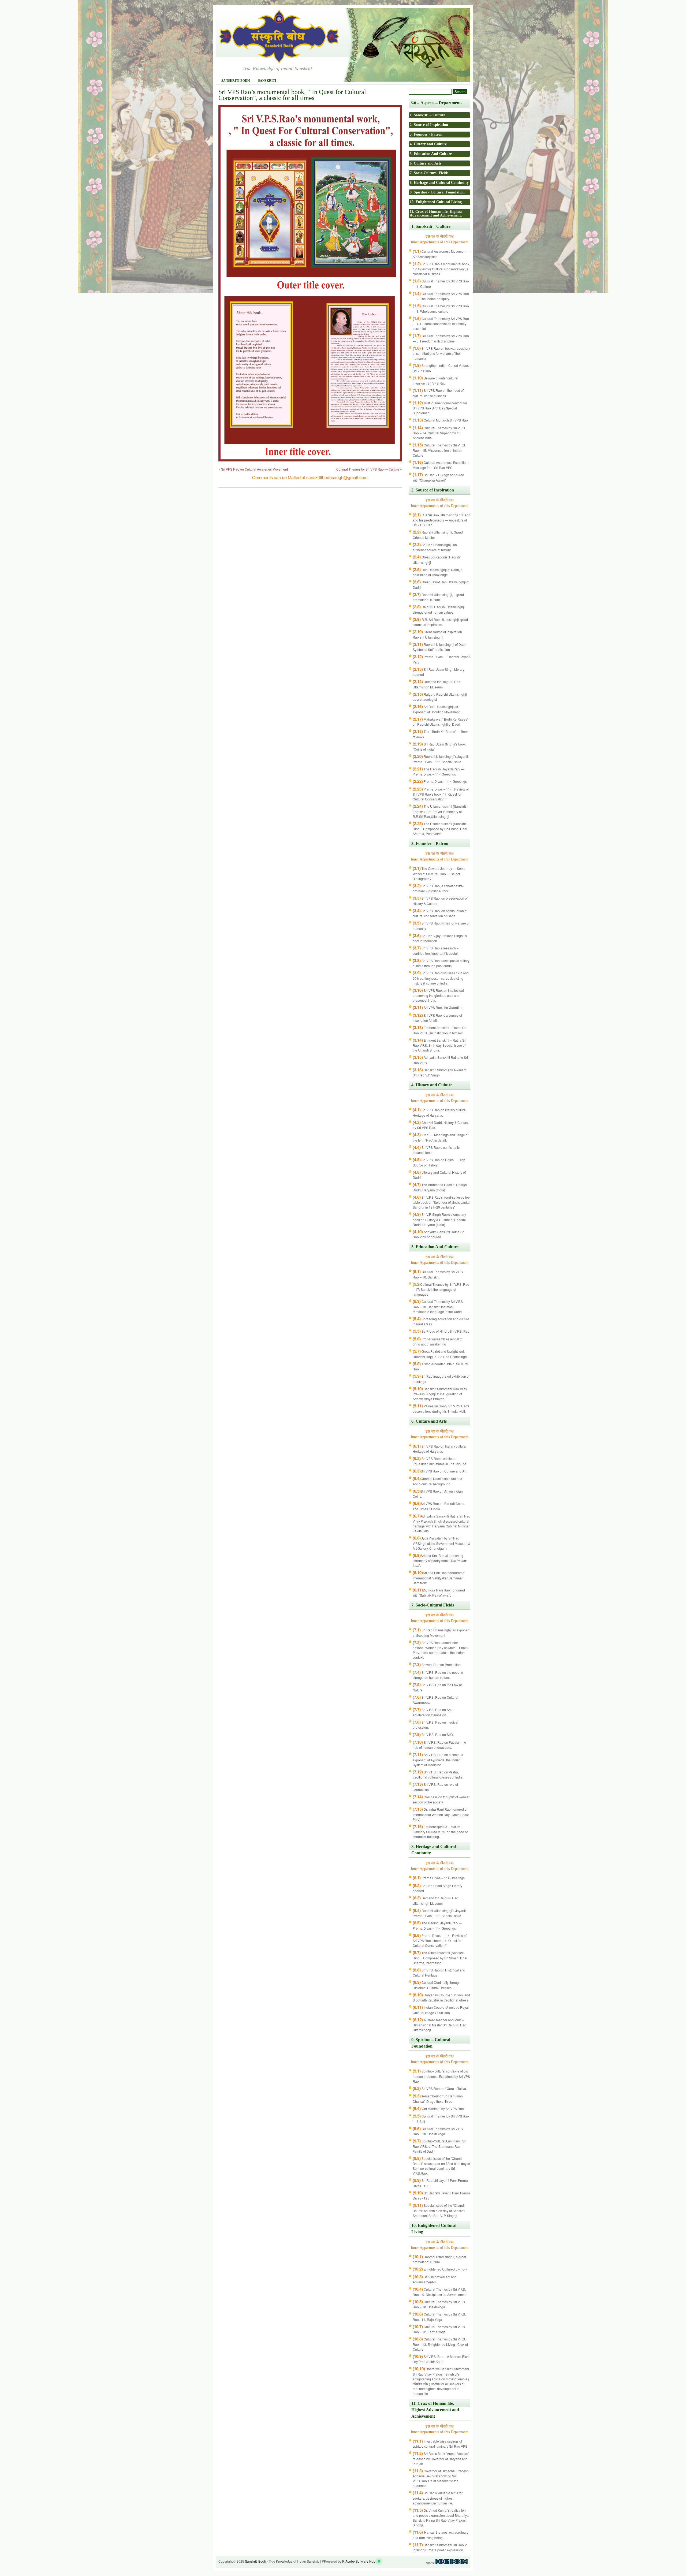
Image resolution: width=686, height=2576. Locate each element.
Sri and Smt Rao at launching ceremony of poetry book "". (440, 1561)
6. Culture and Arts (426, 163)
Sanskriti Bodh (236, 81)
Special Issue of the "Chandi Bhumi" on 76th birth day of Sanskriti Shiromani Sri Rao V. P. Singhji (439, 2210)
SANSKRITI (267, 81)
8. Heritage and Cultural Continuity (439, 183)
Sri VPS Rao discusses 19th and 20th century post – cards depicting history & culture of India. (441, 978)
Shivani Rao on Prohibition (437, 1664)
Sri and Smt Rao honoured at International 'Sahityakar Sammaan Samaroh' (439, 1578)
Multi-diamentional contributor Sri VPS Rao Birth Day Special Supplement (440, 408)
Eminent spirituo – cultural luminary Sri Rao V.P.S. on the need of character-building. (440, 1832)
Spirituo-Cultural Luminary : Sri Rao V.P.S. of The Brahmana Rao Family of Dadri (439, 2146)
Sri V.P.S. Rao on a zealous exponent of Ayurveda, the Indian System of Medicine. (438, 1760)
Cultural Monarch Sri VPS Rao (440, 420)
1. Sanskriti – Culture (427, 115)
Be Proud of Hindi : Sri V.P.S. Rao (441, 1331)
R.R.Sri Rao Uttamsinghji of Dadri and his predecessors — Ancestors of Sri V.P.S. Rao (441, 520)
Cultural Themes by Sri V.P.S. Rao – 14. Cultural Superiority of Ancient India (439, 433)
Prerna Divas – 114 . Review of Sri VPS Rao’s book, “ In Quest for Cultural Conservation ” (441, 794)
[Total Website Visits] (452, 2563)
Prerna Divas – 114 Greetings (440, 781)
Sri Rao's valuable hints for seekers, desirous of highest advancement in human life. (438, 2498)
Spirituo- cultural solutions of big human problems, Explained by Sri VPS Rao (441, 2076)
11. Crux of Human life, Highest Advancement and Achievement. (436, 213)
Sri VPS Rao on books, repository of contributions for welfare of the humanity (441, 353)
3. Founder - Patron (426, 134)
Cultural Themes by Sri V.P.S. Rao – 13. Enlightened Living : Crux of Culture (440, 2344)
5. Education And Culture (431, 154)
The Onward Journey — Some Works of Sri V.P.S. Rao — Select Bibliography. (439, 873)
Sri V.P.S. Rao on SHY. (433, 1734)
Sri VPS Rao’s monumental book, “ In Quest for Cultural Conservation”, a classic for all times (441, 269)
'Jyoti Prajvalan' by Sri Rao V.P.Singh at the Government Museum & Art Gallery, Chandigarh (441, 1543)
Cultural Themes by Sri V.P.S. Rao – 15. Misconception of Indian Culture (439, 450)
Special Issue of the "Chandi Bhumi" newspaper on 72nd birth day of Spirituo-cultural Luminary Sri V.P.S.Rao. (441, 2166)
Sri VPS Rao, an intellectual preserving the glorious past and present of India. (438, 995)
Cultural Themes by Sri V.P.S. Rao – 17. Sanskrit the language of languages (441, 1289)
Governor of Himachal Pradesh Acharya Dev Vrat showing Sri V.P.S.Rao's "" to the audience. (441, 2478)
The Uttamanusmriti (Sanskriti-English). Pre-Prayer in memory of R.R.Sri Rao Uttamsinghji (440, 811)
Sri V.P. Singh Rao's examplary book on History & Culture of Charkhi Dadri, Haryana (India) (439, 1219)
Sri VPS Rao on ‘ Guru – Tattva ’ (440, 2088)
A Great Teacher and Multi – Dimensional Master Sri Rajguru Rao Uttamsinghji (439, 2025)
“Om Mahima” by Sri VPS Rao (438, 2109)
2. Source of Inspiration (429, 125)
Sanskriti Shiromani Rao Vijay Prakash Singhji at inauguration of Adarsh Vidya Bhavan (440, 1394)
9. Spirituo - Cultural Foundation (437, 192)
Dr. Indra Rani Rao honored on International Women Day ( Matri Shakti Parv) (441, 1814)
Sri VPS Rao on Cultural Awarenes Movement (254, 469)
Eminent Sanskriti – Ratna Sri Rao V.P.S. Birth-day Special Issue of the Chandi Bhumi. (439, 1045)
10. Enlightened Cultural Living (436, 202)
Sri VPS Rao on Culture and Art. (440, 1471)
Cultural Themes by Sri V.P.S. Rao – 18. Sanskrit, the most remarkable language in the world (438, 1306)
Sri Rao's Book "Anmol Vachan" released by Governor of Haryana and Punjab (441, 2458)
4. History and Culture (428, 144)
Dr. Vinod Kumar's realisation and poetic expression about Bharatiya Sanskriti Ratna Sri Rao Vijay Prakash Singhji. (441, 2518)
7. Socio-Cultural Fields (429, 173)
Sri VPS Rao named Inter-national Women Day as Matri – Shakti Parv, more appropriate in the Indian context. (440, 1650)
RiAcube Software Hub (359, 2561)
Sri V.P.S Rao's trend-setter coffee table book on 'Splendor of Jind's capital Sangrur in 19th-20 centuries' (441, 1202)
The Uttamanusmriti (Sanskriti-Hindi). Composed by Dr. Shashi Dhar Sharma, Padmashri (440, 829)
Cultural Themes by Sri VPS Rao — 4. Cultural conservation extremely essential (441, 324)
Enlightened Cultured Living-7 (440, 2269)
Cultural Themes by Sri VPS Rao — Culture (368, 469)
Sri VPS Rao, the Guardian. (438, 1007)
